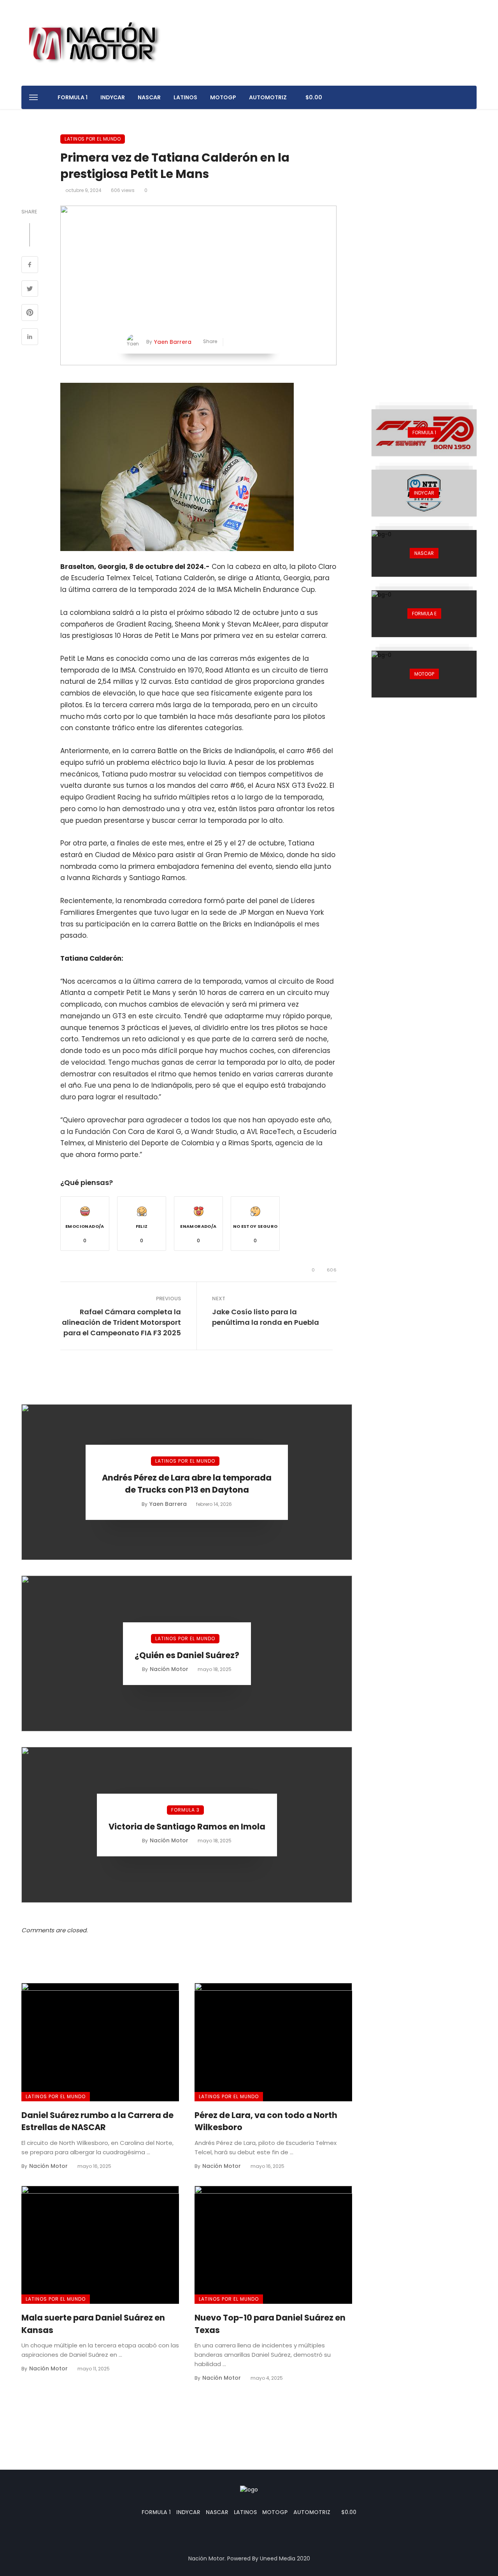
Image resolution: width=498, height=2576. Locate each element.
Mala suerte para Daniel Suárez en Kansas (93, 2324)
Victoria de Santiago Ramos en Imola (187, 1827)
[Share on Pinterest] (30, 313)
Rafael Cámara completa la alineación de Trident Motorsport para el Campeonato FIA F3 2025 (121, 1322)
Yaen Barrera (173, 342)
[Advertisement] (424, 251)
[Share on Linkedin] (30, 338)
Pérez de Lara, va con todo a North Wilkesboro (266, 2121)
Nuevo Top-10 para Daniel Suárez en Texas (270, 2324)
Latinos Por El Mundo (93, 139)
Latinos (185, 97)
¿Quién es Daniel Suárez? (187, 1655)
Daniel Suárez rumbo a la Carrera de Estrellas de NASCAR (97, 2121)
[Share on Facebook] (30, 266)
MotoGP (223, 97)
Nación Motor (169, 1669)
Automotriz (268, 97)
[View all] (424, 433)
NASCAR (149, 97)
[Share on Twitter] (30, 290)
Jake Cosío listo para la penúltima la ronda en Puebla (266, 1317)
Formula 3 (185, 1810)
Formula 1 (73, 97)
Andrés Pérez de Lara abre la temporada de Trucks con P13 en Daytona (187, 1484)
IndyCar (113, 97)
